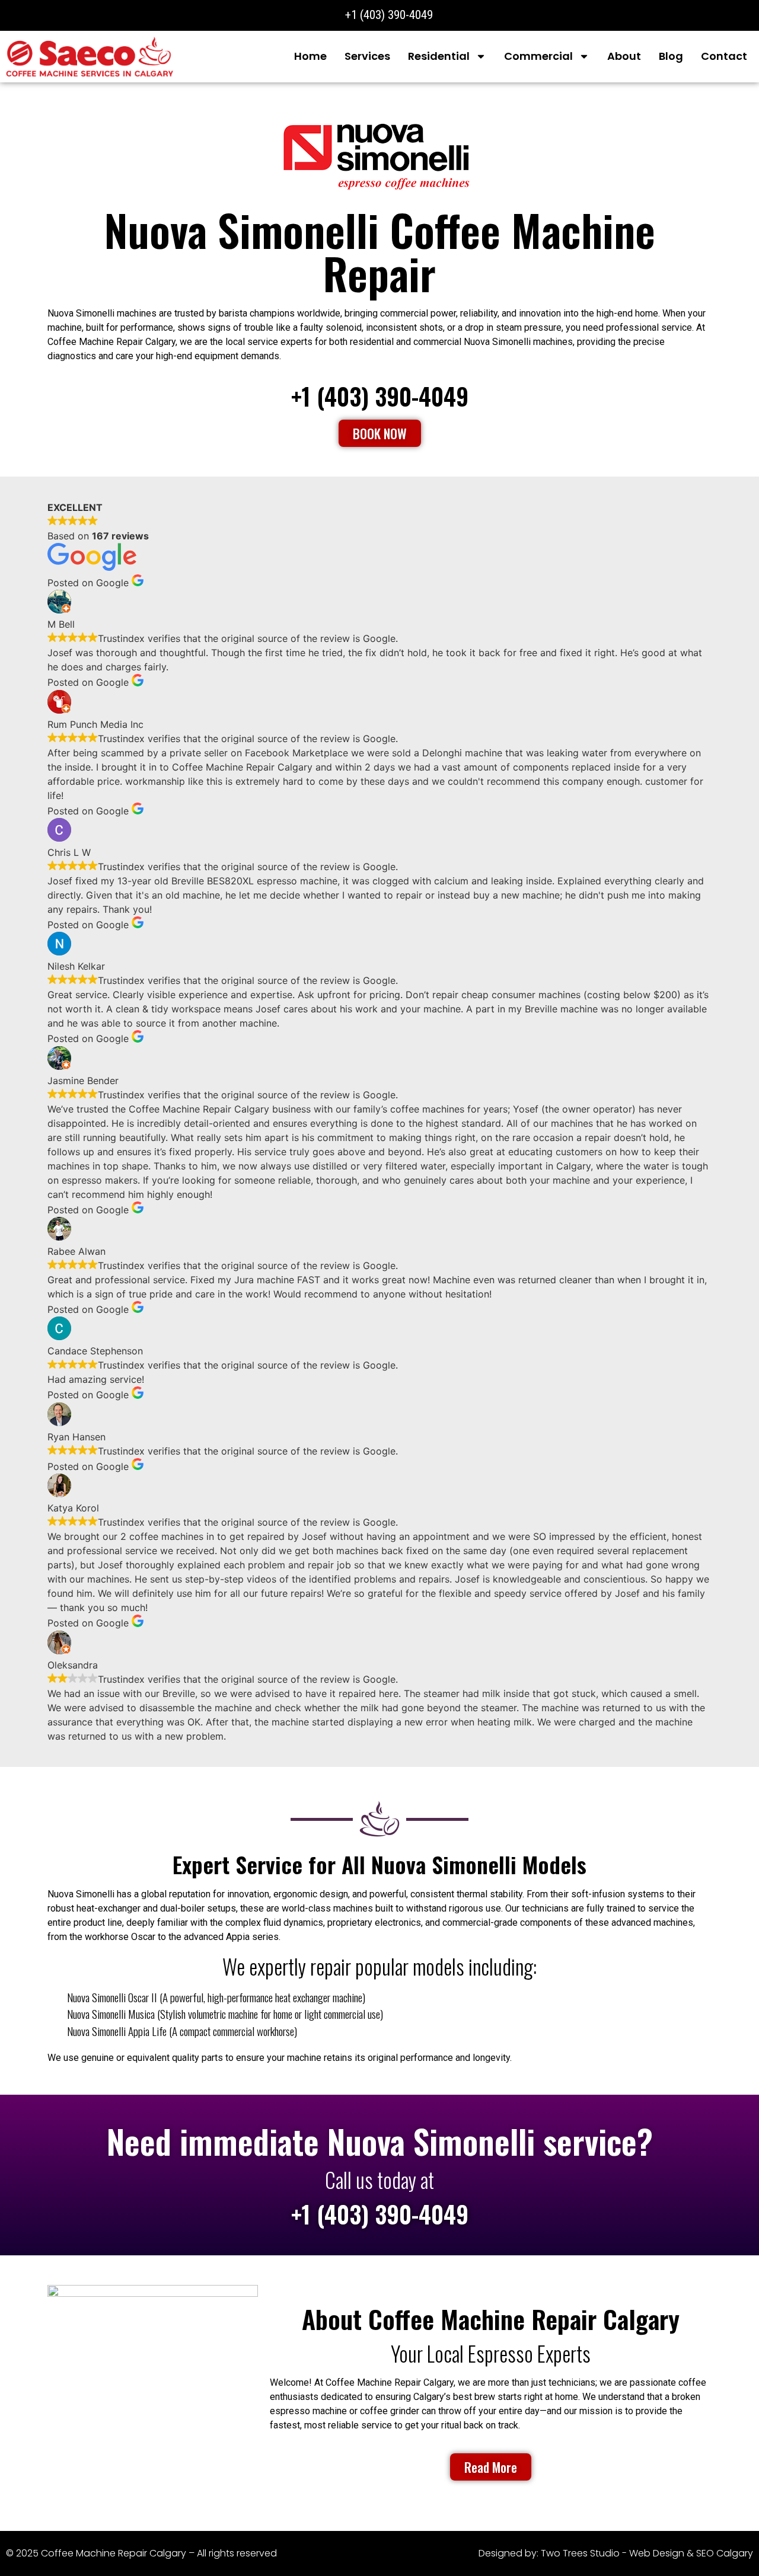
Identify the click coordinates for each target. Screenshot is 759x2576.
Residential (439, 56)
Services (367, 56)
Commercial (538, 56)
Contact (724, 56)
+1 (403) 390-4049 (380, 396)
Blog (671, 56)
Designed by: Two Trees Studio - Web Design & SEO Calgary (616, 2553)
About (624, 56)
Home (310, 56)
